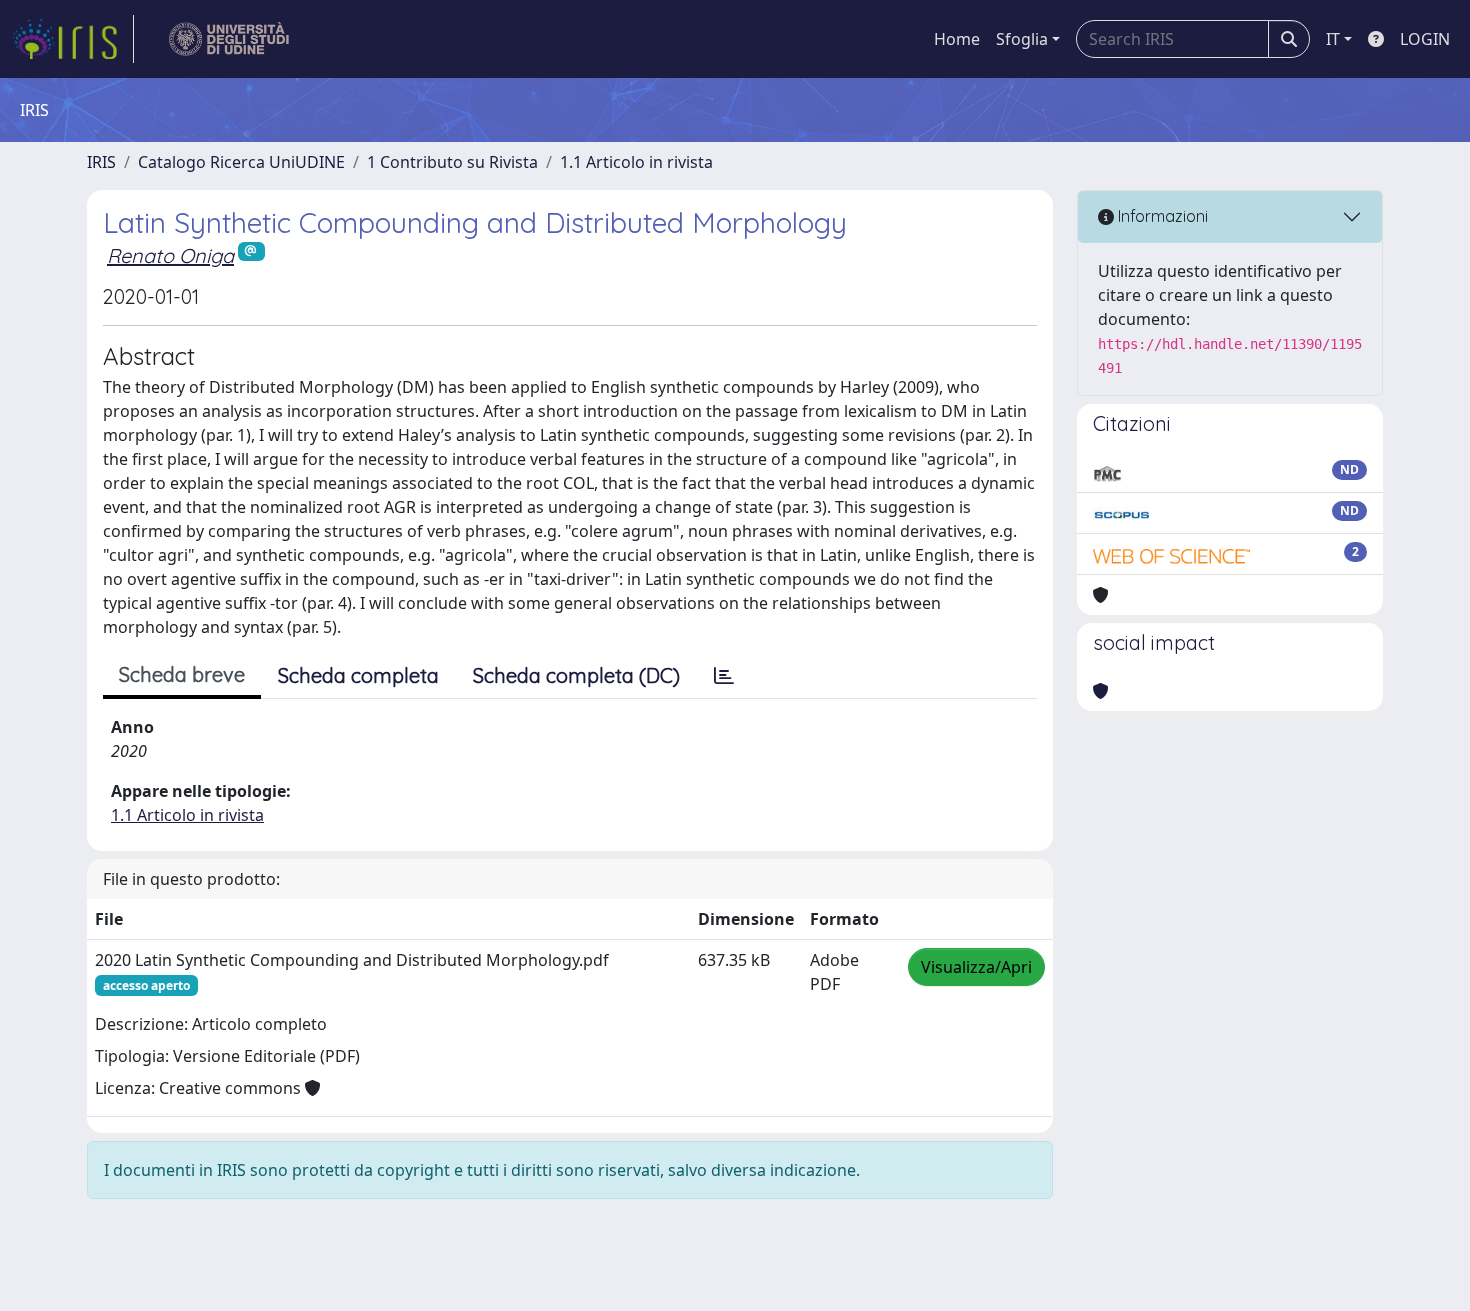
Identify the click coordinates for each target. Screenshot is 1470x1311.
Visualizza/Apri (976, 967)
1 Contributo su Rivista (452, 162)
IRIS (101, 162)
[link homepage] (73, 39)
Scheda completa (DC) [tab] (576, 675)
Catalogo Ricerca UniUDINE (241, 162)
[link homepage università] (229, 39)
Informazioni (1161, 216)
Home (957, 39)
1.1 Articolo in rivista (636, 162)
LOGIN (1425, 39)
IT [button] (1333, 39)
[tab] (724, 676)
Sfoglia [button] (1022, 39)
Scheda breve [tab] (182, 674)
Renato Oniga (170, 255)
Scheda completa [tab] (358, 675)
